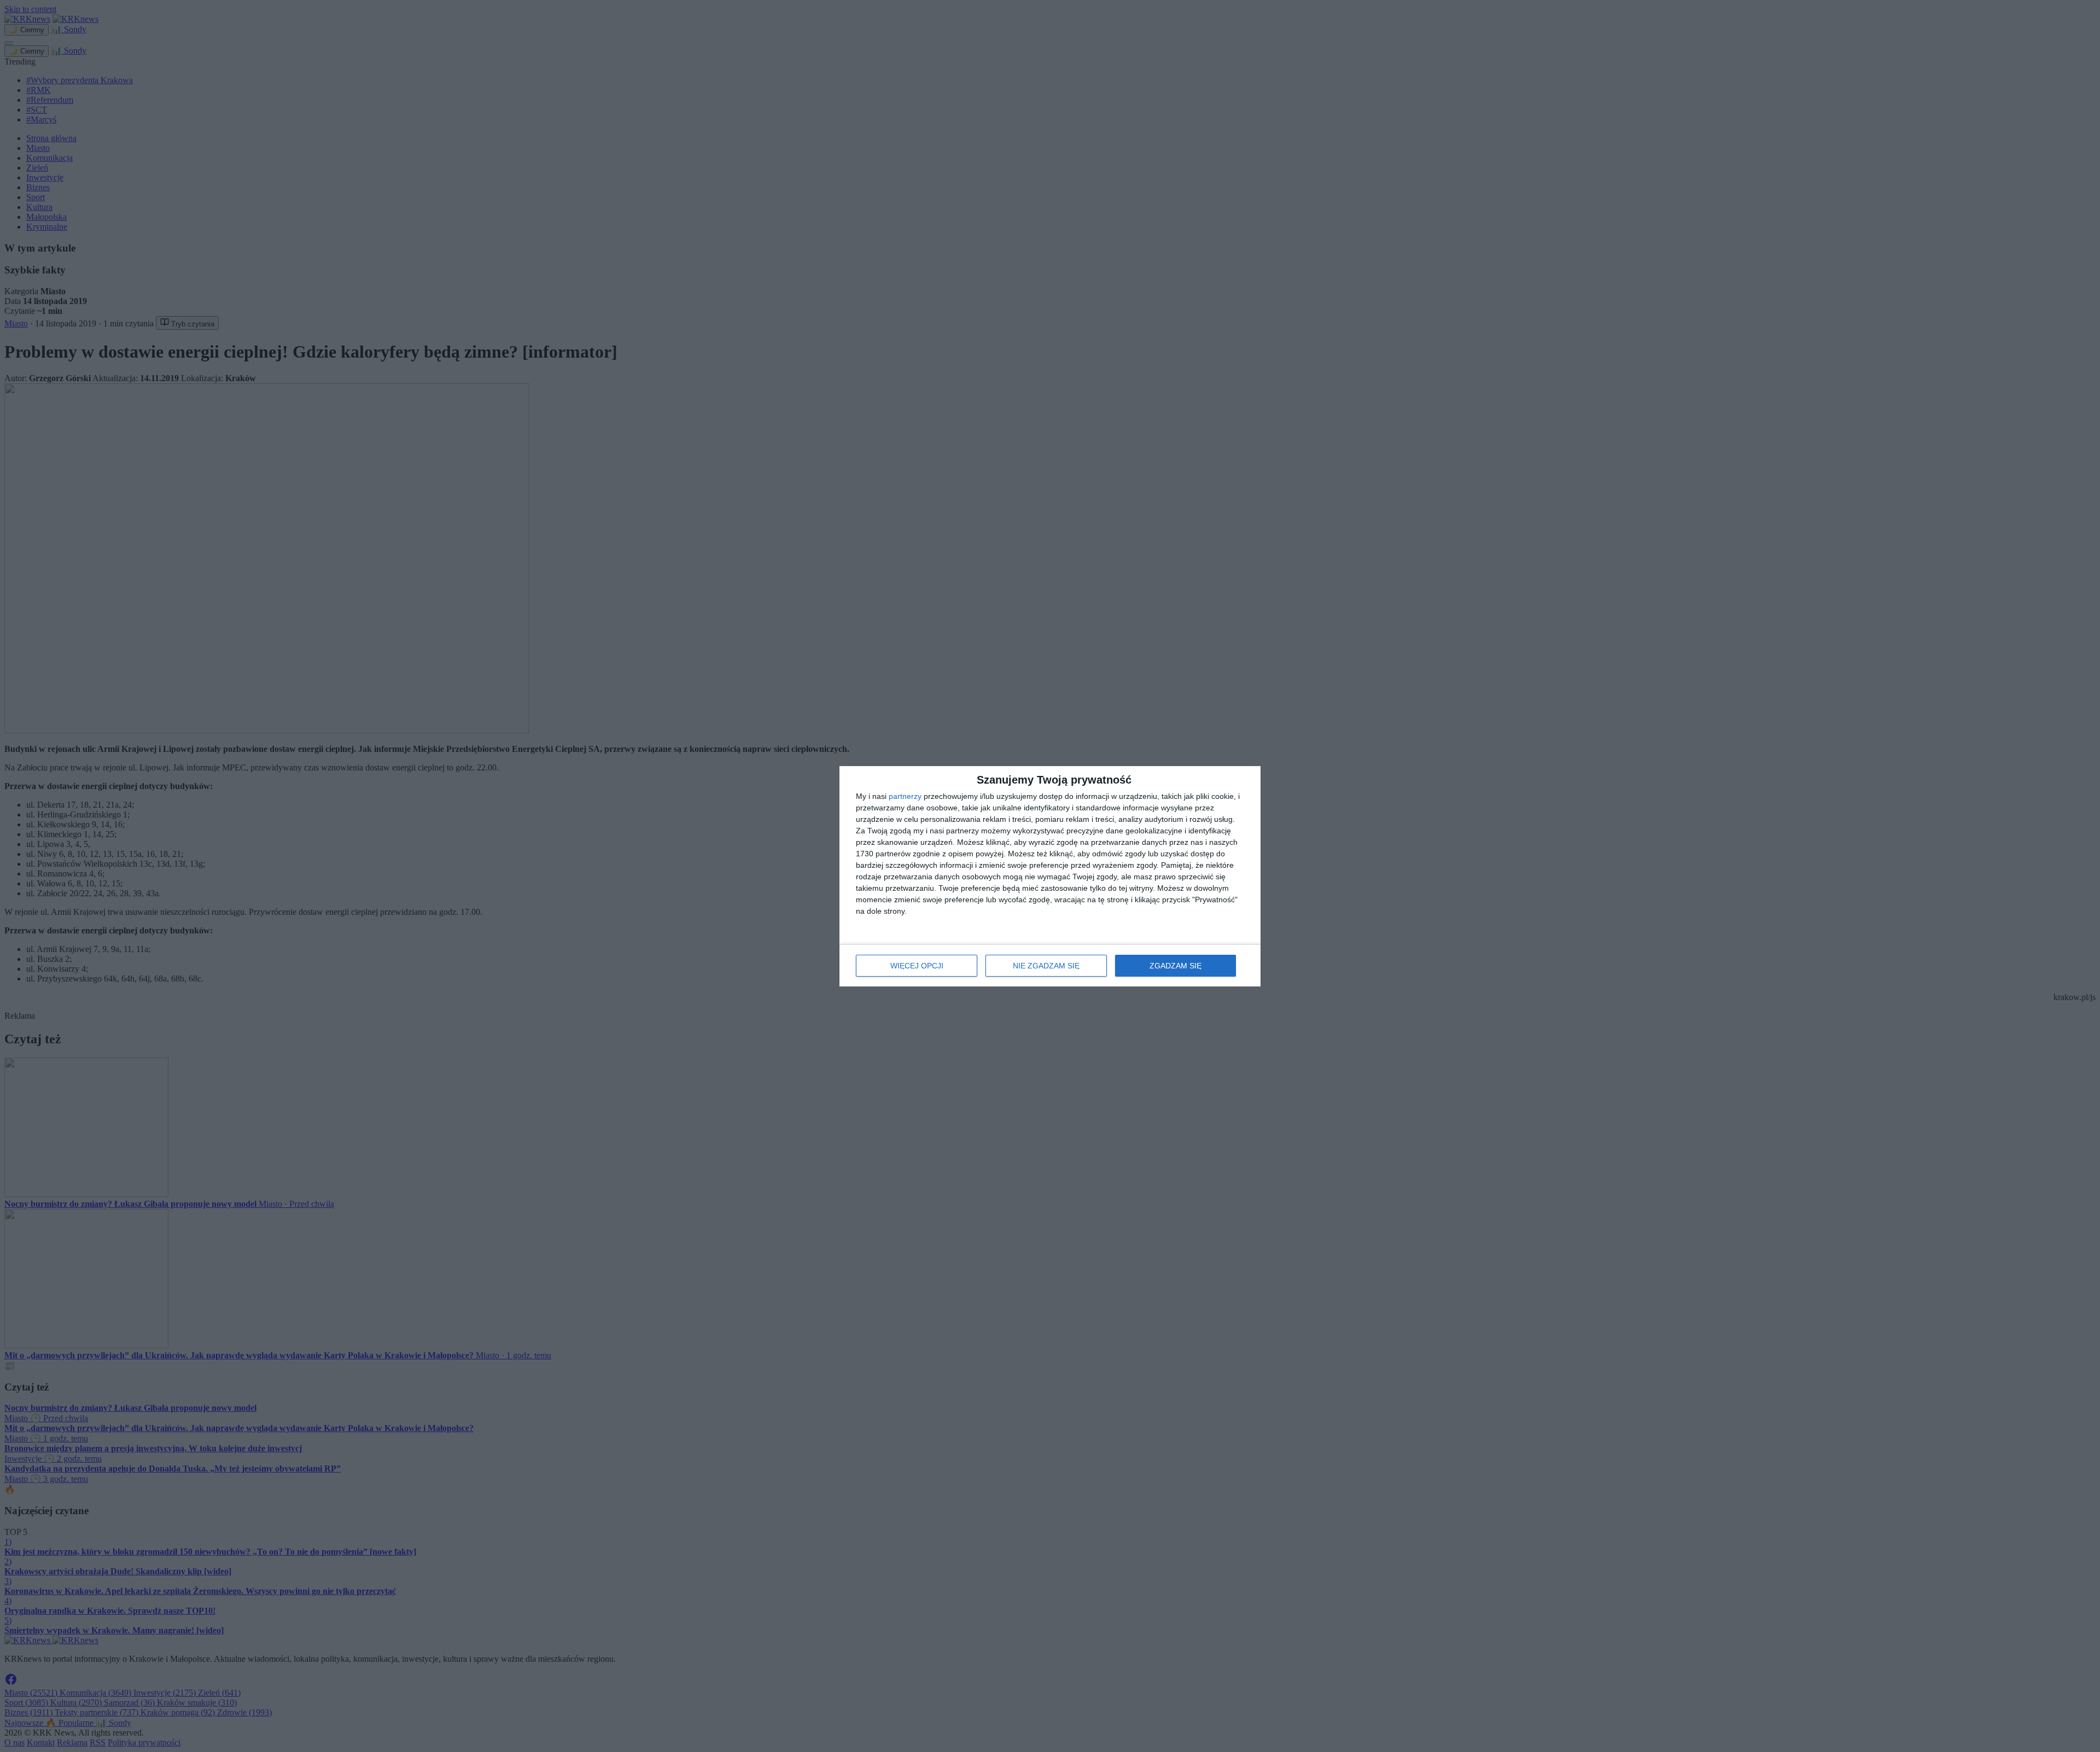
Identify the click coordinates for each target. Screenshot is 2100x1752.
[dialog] (1050, 876)
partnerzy (905, 796)
